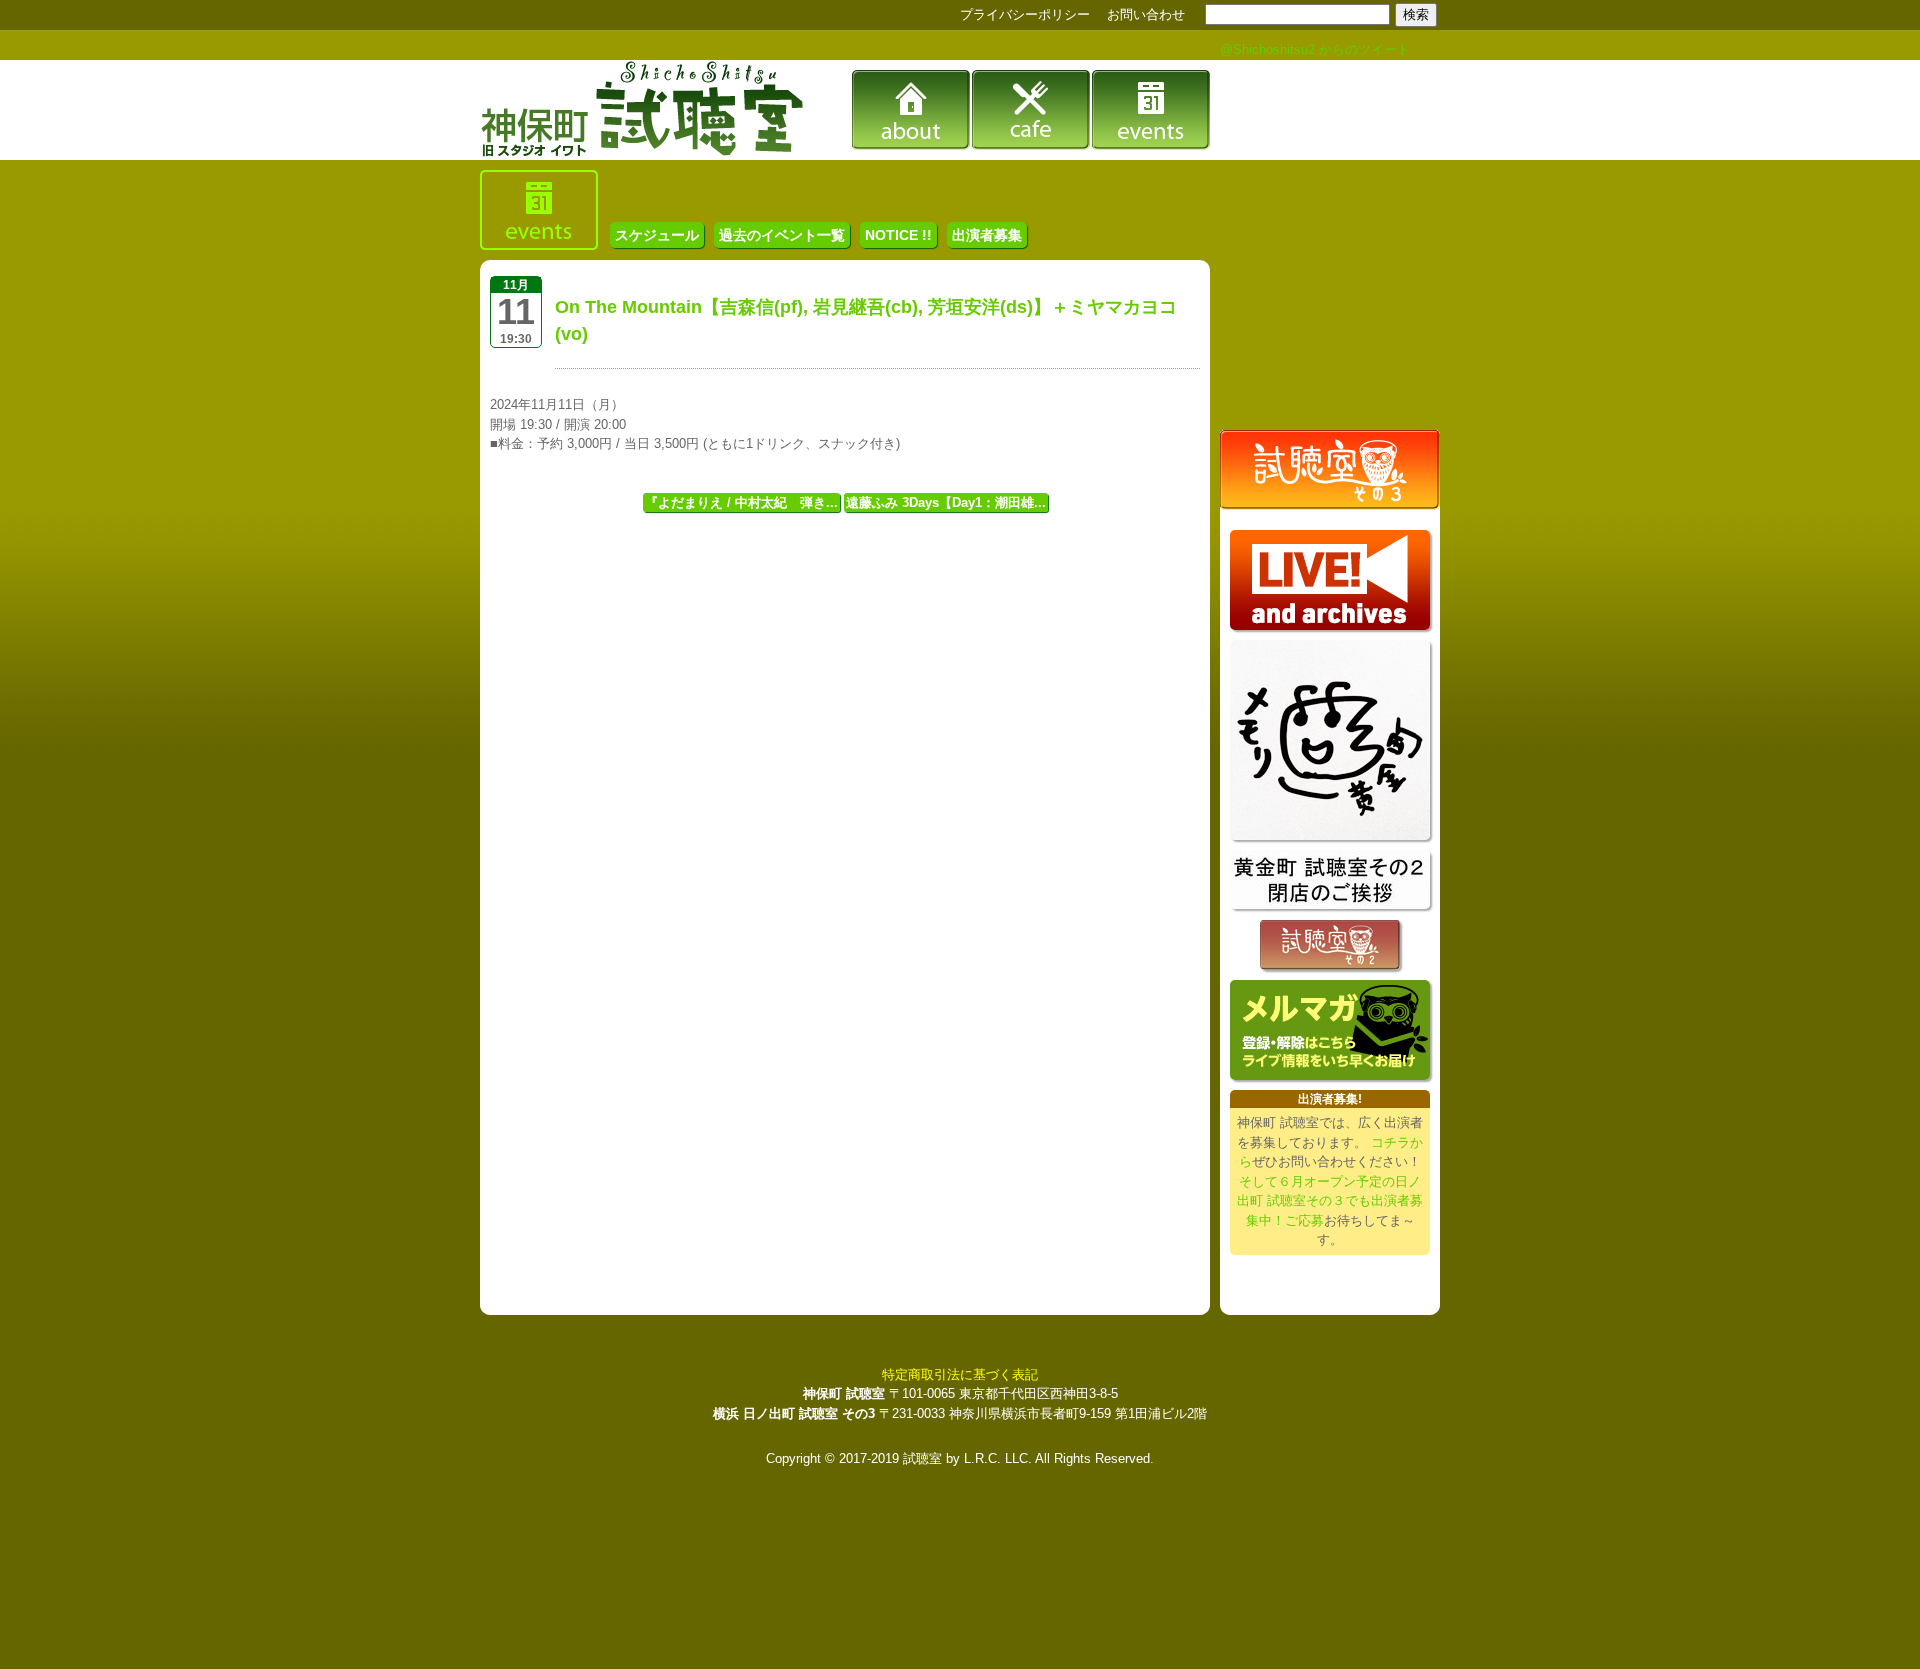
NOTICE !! (898, 235)
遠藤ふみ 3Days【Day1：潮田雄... (946, 502)
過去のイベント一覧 (782, 235)
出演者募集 (987, 235)
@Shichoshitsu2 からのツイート (1315, 49)
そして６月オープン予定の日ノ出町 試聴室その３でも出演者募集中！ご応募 (1330, 1201)
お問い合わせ (1146, 14)
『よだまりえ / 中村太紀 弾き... (741, 502)
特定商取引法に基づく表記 (960, 1374)
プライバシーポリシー (1025, 14)
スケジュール (657, 235)
